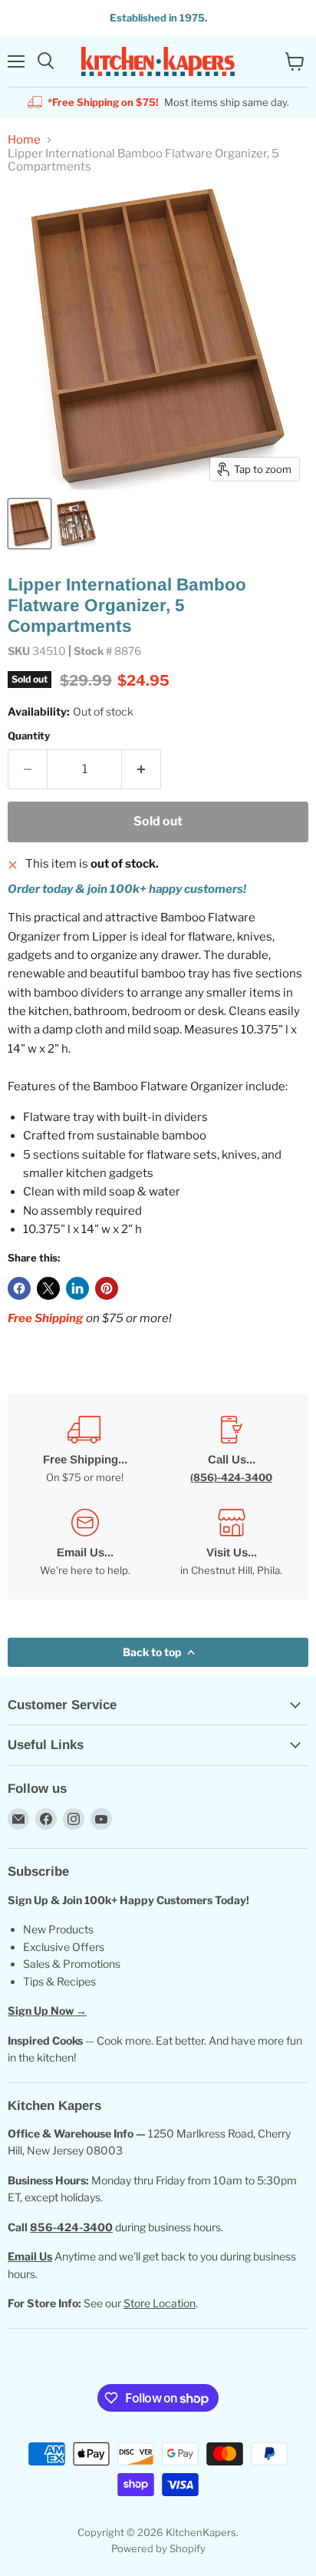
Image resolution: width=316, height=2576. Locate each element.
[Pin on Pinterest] (107, 1288)
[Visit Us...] (231, 1543)
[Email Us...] (85, 1543)
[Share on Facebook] (19, 1288)
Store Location (160, 2303)
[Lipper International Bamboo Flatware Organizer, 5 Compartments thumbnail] (30, 524)
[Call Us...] (231, 1450)
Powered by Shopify (158, 2548)
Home (24, 140)
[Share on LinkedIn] (77, 1288)
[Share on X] (48, 1288)
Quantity (29, 736)
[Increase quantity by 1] (142, 769)
